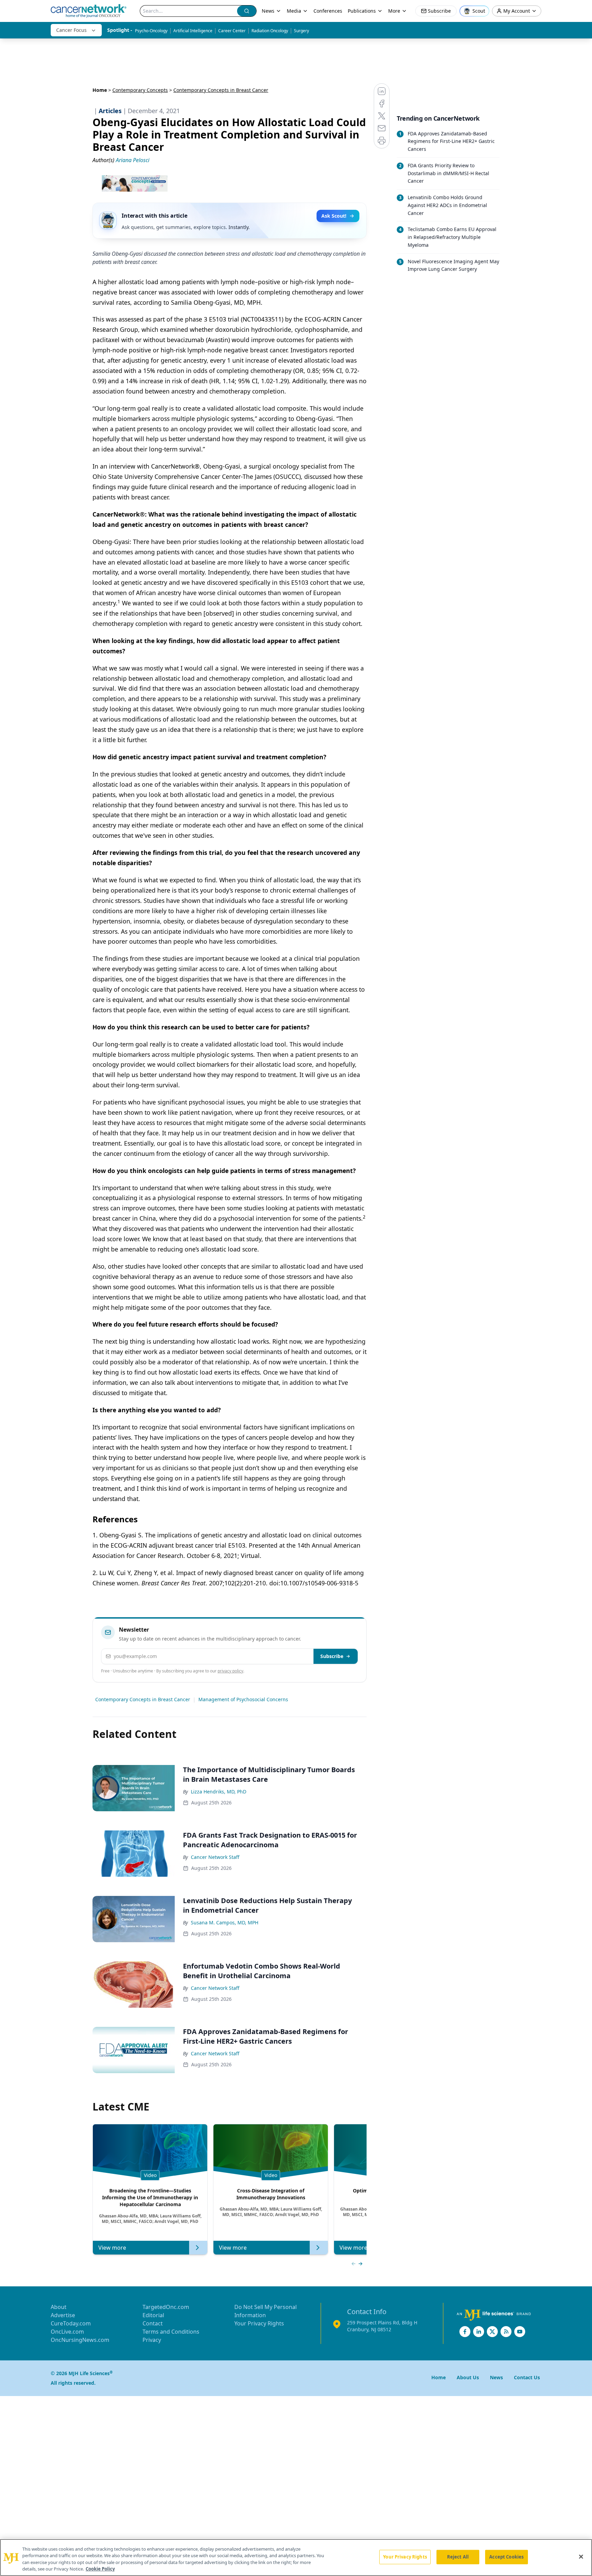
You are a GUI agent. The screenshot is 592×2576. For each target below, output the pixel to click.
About (59, 2307)
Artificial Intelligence (193, 31)
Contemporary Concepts (140, 90)
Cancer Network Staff (215, 1857)
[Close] (581, 2556)
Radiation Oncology (270, 31)
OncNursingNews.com (80, 2340)
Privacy (152, 2340)
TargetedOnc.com (166, 2307)
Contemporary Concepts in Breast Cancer (143, 1699)
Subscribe (332, 1656)
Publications (362, 11)
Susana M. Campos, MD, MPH (225, 1922)
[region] (296, 2557)
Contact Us (527, 2377)
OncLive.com (67, 2332)
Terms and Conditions (171, 2332)
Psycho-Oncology (151, 31)
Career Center (232, 31)
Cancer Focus (71, 30)
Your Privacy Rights (259, 2323)
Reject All (458, 2557)
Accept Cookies (506, 2557)
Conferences (328, 11)
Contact (153, 2323)
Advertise (63, 2315)
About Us (468, 2377)
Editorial (153, 2315)
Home (100, 90)
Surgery (301, 31)
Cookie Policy (100, 2569)
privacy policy (230, 1671)
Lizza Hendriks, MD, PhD (219, 1792)
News (268, 11)
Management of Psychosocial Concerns (243, 1699)
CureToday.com (71, 2323)
